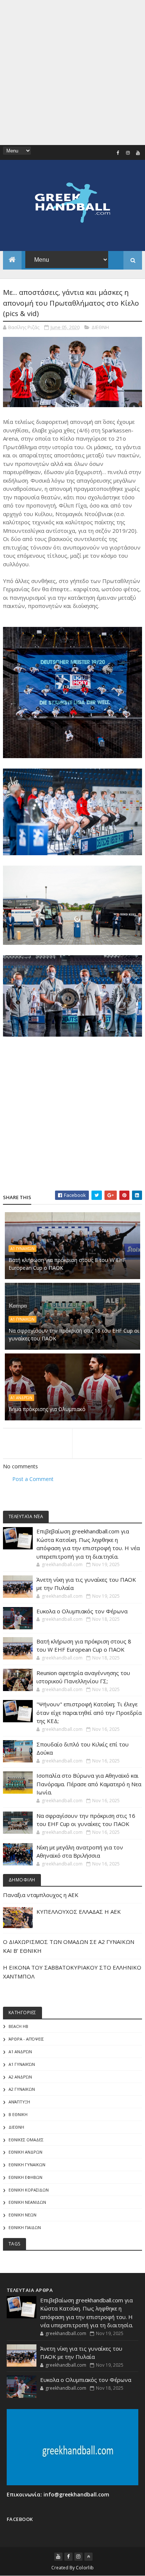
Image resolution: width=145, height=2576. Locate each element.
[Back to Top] (88, 2557)
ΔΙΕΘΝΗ (100, 327)
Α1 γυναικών (22, 1249)
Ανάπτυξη (19, 2102)
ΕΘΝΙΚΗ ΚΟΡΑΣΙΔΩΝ (29, 2190)
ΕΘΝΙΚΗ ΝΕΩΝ (22, 2215)
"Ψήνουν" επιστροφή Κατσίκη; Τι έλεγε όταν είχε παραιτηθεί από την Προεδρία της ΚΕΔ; (89, 1712)
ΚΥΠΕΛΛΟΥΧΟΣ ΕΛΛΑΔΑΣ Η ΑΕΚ (79, 1912)
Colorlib (85, 2568)
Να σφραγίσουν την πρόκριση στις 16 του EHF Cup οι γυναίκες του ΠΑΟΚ (74, 1334)
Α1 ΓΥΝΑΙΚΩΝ (22, 1319)
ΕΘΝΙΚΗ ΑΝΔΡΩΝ (25, 2152)
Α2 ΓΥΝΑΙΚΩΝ (22, 2089)
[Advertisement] (72, 73)
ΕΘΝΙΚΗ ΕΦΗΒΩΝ (25, 2177)
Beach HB (18, 2026)
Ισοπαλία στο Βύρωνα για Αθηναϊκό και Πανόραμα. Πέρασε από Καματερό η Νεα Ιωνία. (89, 1784)
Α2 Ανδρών (20, 2077)
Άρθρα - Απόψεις (26, 2039)
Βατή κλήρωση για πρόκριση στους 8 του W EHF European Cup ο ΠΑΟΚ (67, 1264)
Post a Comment (33, 1479)
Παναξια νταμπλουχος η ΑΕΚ (41, 1895)
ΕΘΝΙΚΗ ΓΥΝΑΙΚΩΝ (27, 2165)
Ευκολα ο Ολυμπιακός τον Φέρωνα (82, 1611)
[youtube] (138, 153)
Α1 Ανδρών (21, 1398)
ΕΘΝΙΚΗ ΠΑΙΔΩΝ (25, 2227)
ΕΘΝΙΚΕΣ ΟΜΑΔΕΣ (26, 2140)
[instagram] (128, 153)
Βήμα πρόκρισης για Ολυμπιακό (47, 1409)
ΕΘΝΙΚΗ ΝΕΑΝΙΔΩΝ (27, 2202)
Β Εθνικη (18, 2114)
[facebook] (118, 153)
